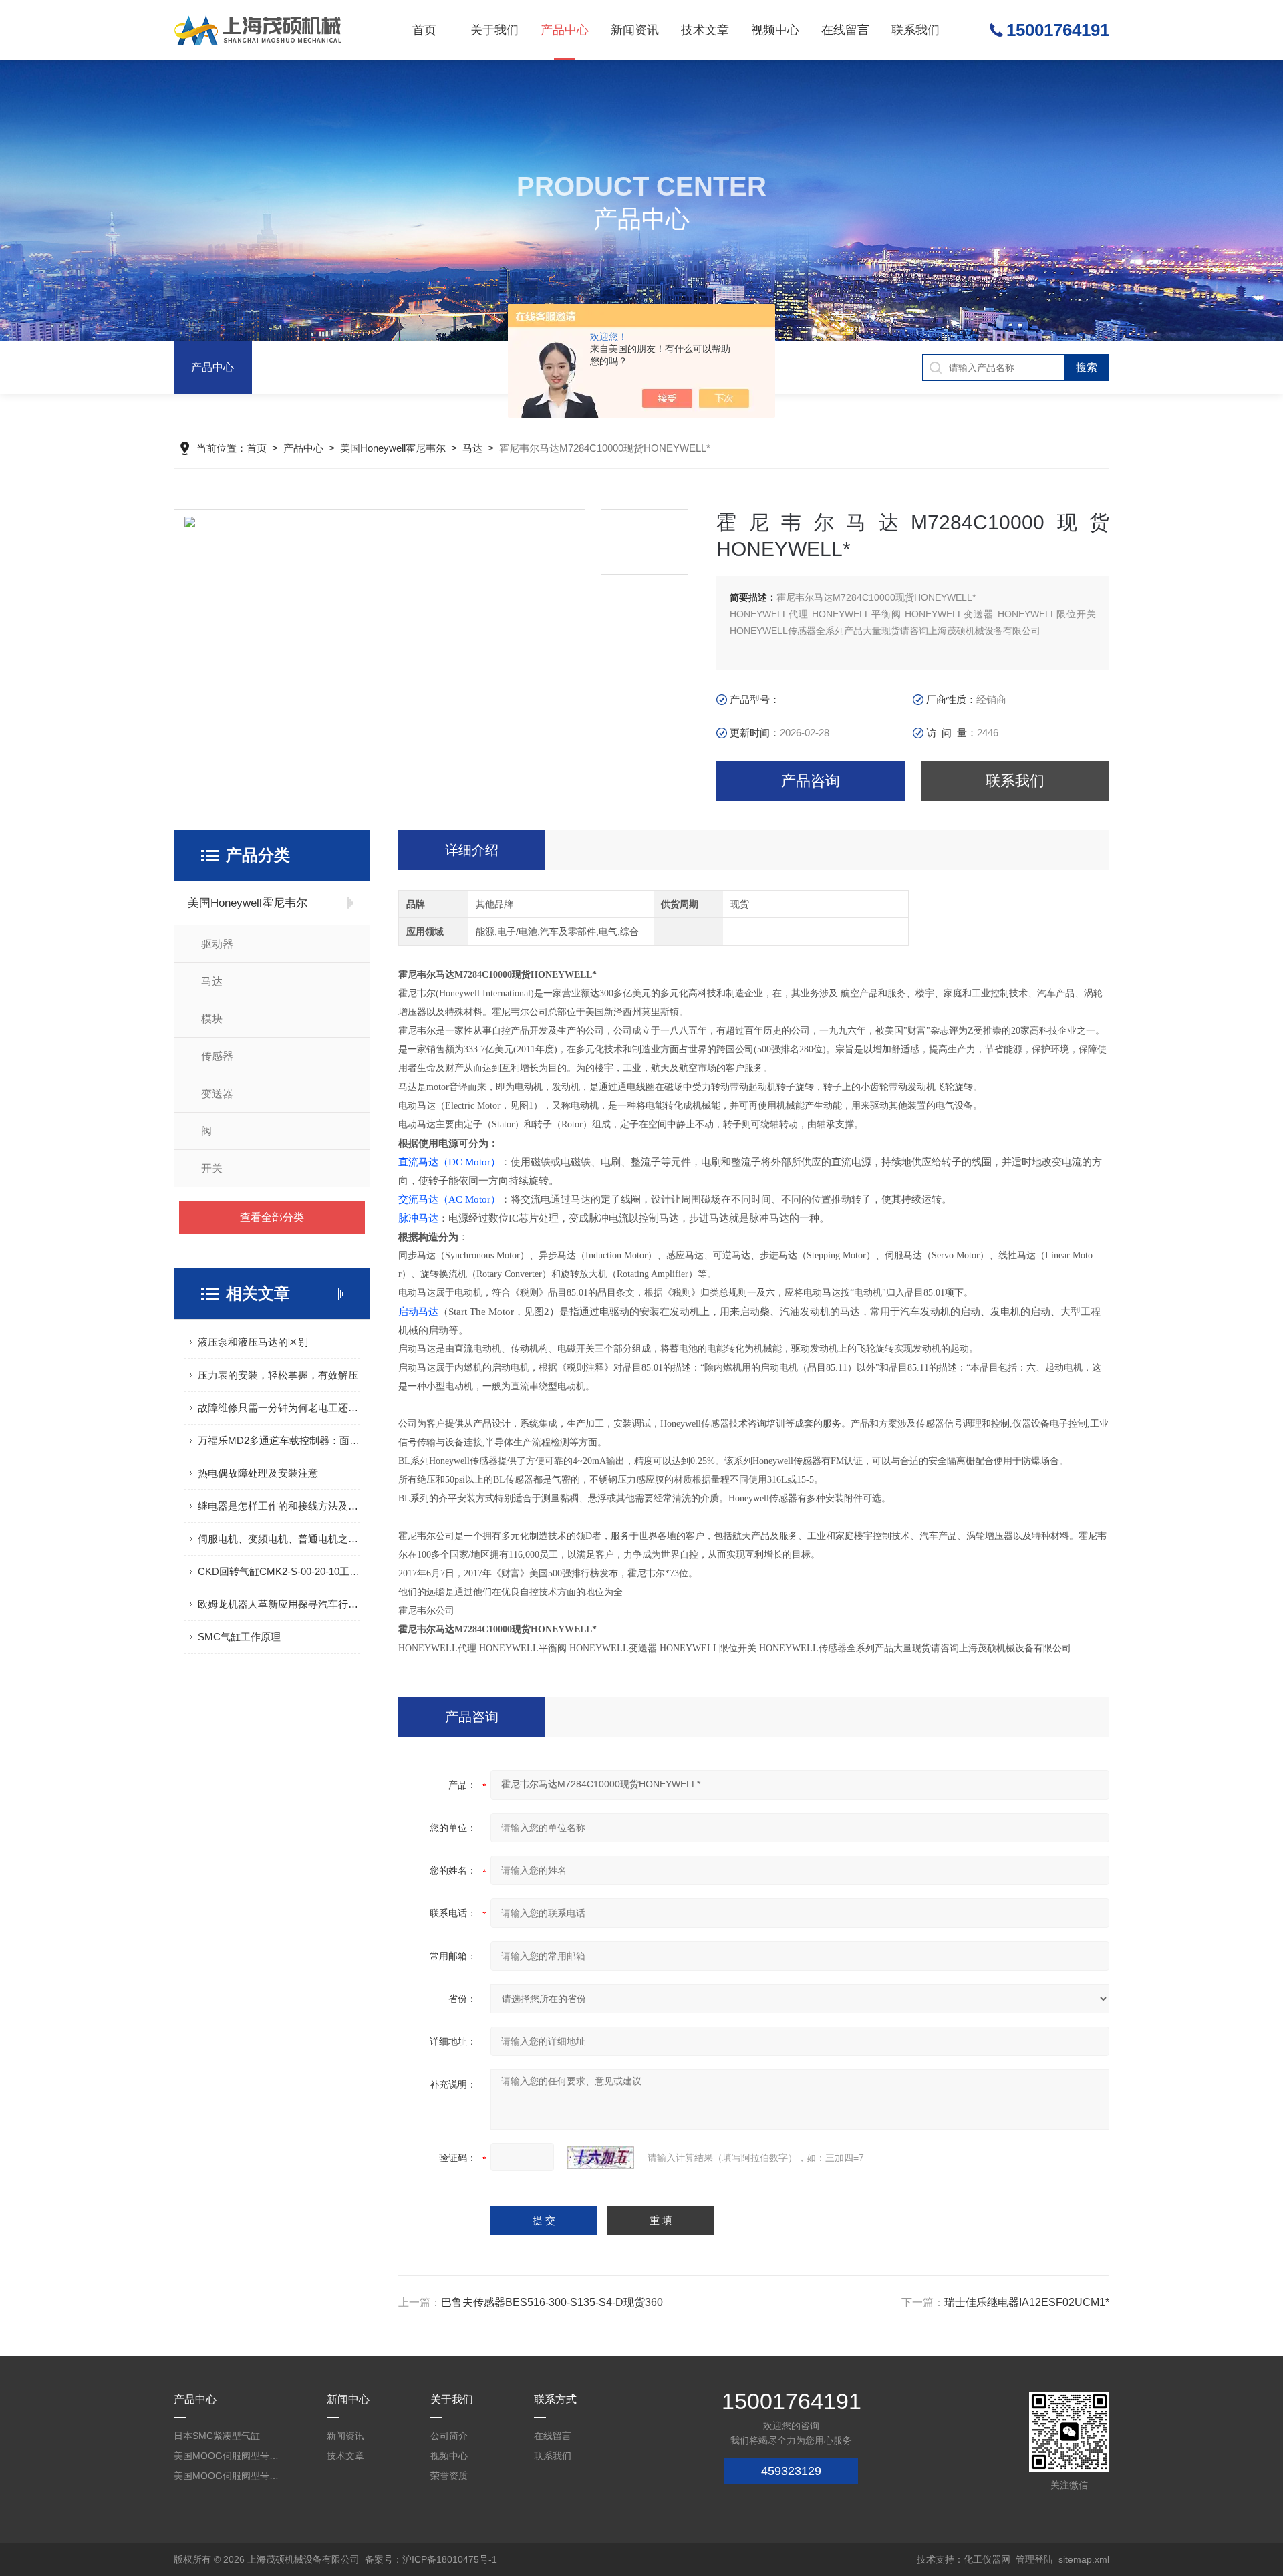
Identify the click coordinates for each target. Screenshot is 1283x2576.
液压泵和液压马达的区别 (253, 1342)
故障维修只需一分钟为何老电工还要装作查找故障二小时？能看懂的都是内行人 (279, 1408)
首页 (424, 30)
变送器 (217, 1094)
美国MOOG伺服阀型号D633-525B (227, 2456)
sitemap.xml (1084, 2559)
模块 (212, 1019)
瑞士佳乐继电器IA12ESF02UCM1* (1027, 2302)
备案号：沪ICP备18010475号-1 (431, 2559)
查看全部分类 (272, 1217)
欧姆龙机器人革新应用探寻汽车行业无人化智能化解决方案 (279, 1604)
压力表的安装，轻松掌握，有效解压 (278, 1375)
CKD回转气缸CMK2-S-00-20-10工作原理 (279, 1571)
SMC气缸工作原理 (239, 1637)
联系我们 (915, 30)
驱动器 (217, 944)
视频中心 (775, 30)
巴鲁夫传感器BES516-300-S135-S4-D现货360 (552, 2302)
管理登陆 (1034, 2559)
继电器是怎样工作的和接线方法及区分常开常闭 (279, 1506)
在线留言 (845, 30)
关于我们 (494, 30)
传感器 (217, 1056)
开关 (212, 1168)
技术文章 (705, 30)
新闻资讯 (635, 30)
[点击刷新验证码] (601, 2158)
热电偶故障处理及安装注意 (258, 1473)
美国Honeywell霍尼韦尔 (393, 448)
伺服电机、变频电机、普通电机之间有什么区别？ (279, 1539)
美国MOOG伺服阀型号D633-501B (227, 2476)
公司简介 (449, 2436)
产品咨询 (811, 781)
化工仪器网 (987, 2559)
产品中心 (565, 30)
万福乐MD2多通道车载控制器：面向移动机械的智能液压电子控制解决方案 (279, 1440)
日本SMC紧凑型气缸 (217, 2436)
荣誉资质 (449, 2476)
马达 (472, 448)
